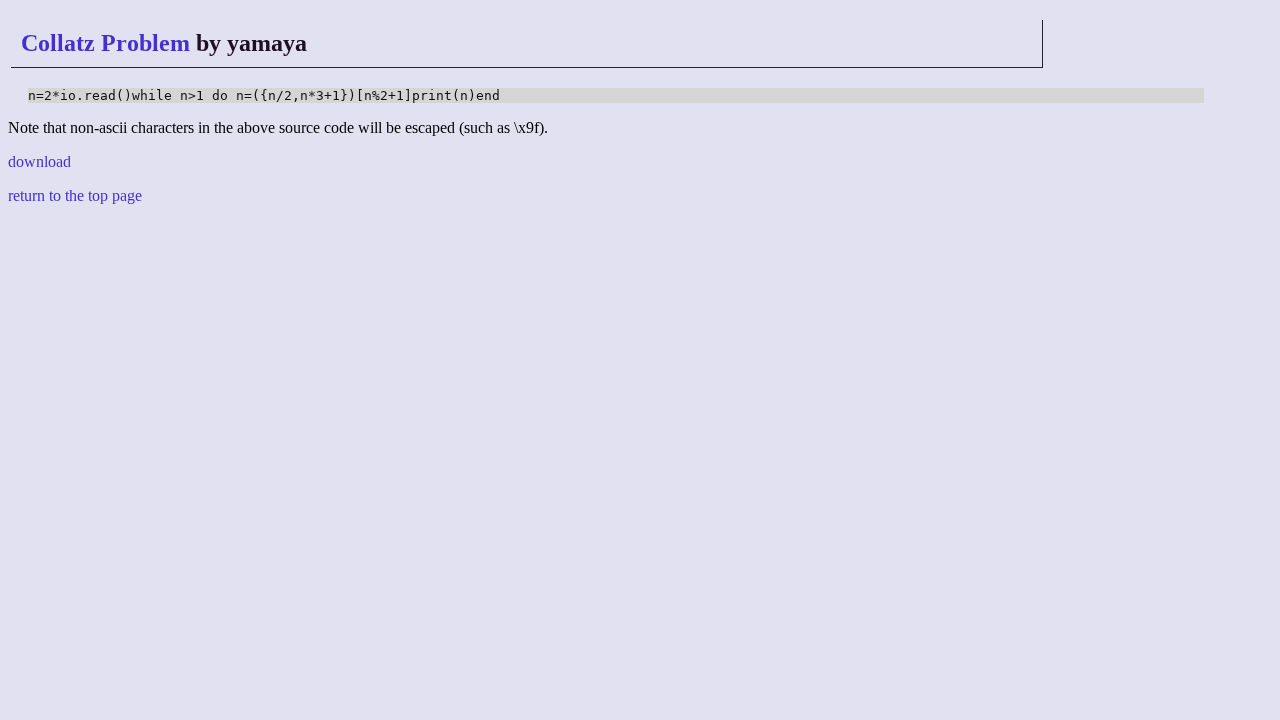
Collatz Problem (105, 43)
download (39, 161)
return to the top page (75, 195)
